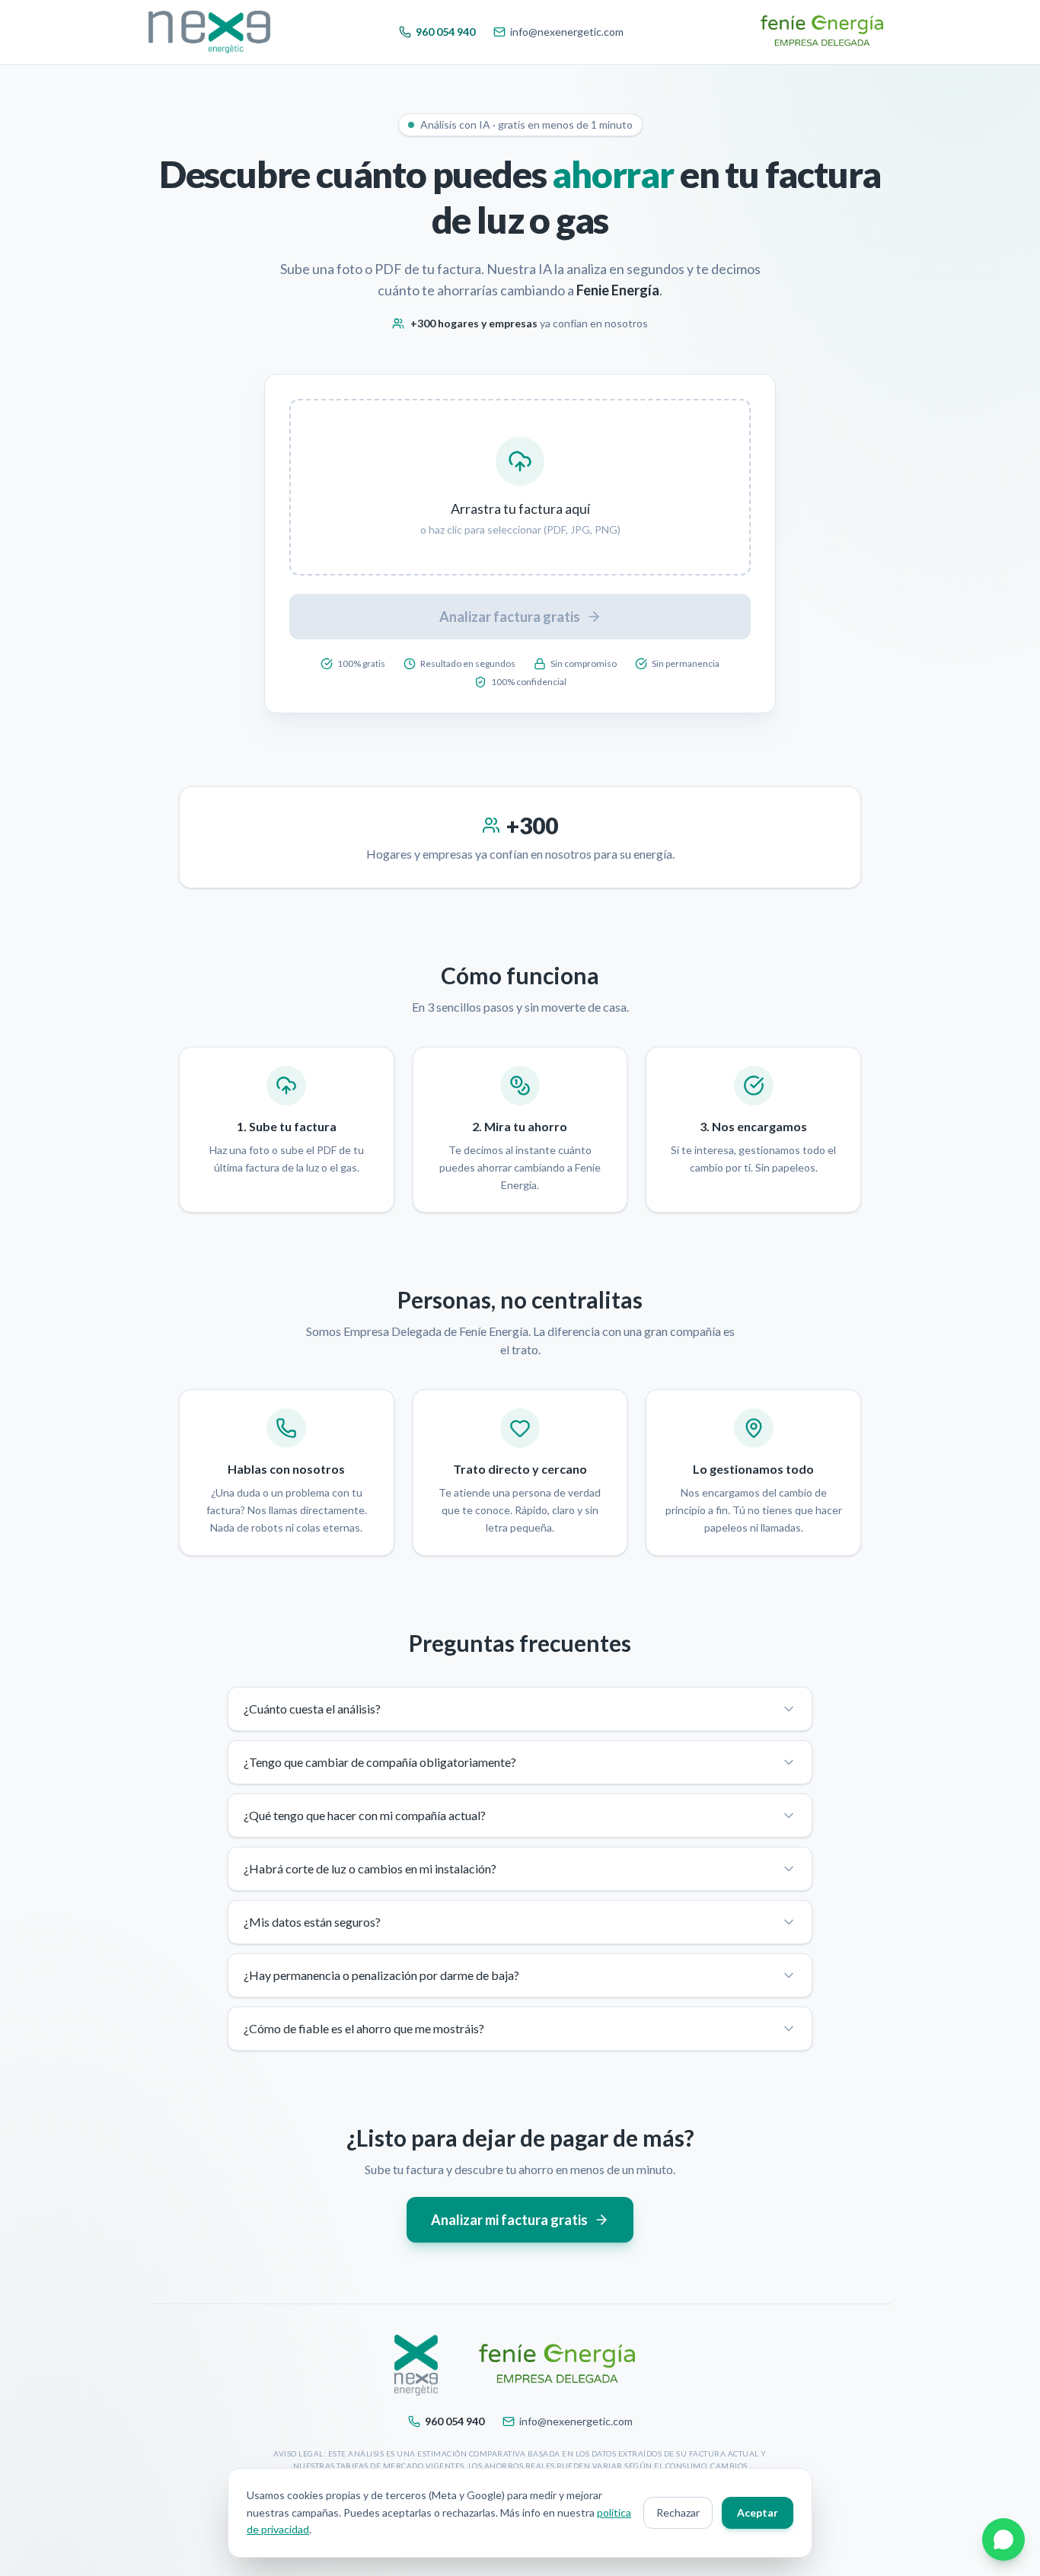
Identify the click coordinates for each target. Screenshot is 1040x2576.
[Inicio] (209, 32)
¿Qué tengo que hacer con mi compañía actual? (365, 1815)
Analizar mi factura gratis (509, 2220)
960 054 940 (445, 32)
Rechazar (678, 2512)
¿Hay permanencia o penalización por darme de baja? (381, 1975)
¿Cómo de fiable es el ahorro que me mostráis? (364, 2028)
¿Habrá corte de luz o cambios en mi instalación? (370, 1868)
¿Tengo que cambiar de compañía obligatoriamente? (380, 1762)
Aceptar (758, 2512)
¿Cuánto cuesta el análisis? (312, 1709)
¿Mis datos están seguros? (312, 1922)
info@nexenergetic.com (567, 32)
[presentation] (520, 487)
